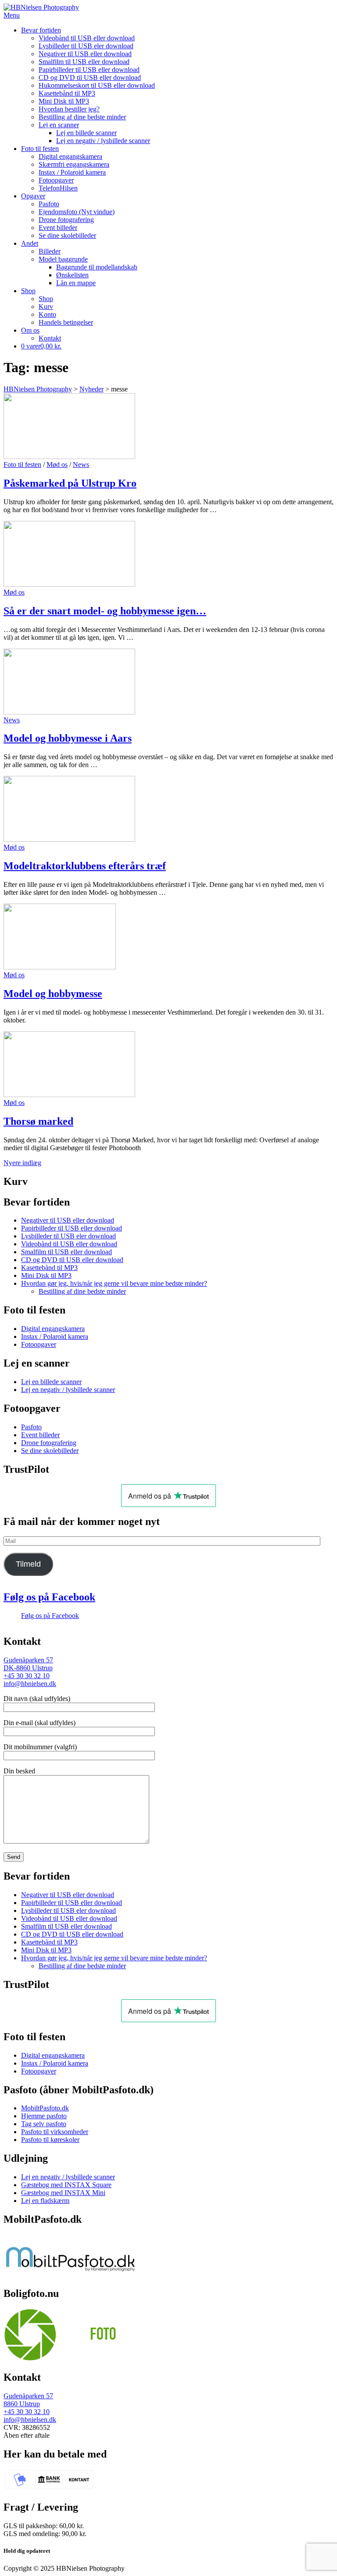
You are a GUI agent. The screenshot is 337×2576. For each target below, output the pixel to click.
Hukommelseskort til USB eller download (97, 85)
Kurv (46, 307)
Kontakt (50, 338)
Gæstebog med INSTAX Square (66, 2185)
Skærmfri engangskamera (74, 164)
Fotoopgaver (56, 180)
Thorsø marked (38, 1121)
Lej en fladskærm (45, 2201)
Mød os (57, 465)
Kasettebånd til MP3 (67, 93)
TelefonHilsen (58, 188)
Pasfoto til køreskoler (50, 2140)
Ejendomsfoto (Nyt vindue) (77, 212)
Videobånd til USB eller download (87, 38)
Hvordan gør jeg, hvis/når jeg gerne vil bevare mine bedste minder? (114, 1283)
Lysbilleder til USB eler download (86, 46)
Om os (30, 330)
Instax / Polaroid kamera (72, 172)
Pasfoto (49, 204)
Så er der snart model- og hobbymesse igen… (105, 611)
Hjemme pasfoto (44, 2116)
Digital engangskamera (70, 156)
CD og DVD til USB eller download (90, 77)
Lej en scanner (59, 125)
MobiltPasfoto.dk (45, 2108)
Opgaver (33, 196)
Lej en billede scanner (86, 133)
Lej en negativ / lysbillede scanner (103, 141)
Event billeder (58, 228)
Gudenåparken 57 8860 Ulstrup (28, 2400)
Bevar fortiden (41, 30)
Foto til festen (40, 149)
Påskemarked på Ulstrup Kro (70, 483)
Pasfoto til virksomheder (55, 2132)
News (81, 465)
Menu (12, 15)
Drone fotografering (66, 220)
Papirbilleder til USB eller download (89, 70)
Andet (30, 243)
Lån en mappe (76, 283)
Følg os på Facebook (49, 1597)
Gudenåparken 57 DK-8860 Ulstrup (28, 1664)
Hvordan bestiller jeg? (69, 109)
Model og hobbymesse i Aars (68, 738)
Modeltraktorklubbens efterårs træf (85, 866)
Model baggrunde (63, 259)
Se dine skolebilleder (67, 235)
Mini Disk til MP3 (64, 101)
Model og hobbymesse (53, 994)
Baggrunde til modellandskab (97, 267)
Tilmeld (28, 1564)
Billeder (50, 251)
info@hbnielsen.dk (30, 1684)
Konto (47, 314)
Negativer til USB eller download (85, 54)
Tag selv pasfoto (44, 2124)
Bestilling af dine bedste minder (82, 117)
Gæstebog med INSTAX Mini (63, 2193)
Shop (28, 291)
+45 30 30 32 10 (27, 1676)
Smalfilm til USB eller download (84, 62)
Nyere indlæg (22, 1163)
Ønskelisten (72, 275)
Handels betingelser (66, 322)
